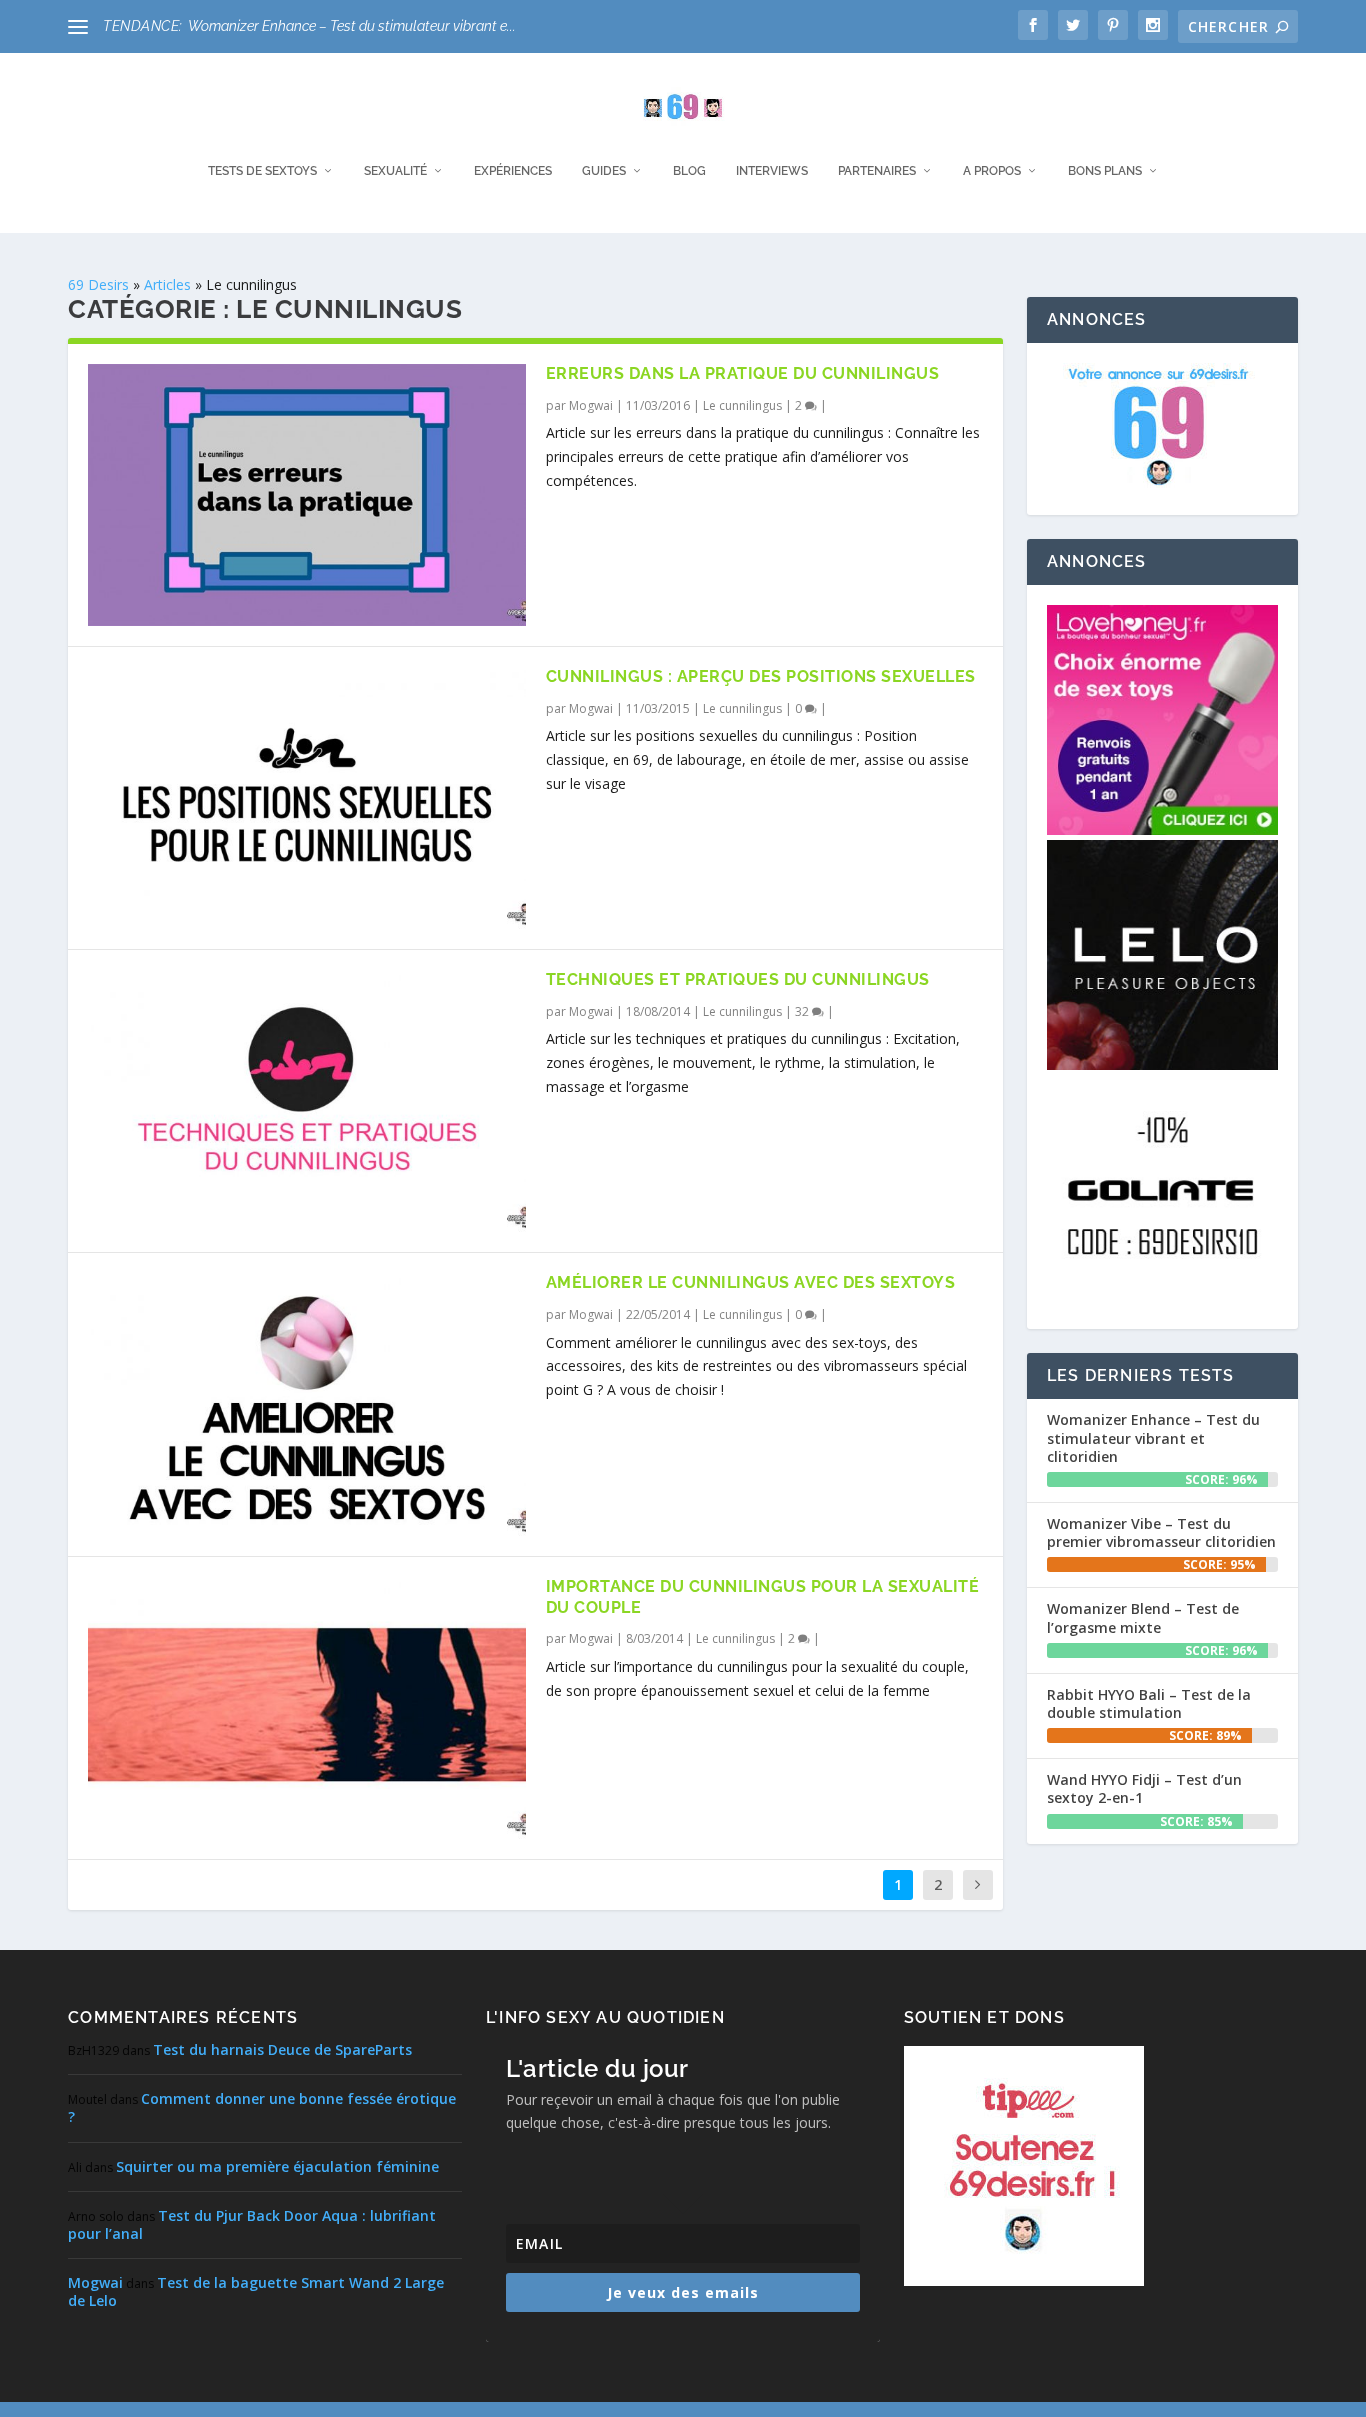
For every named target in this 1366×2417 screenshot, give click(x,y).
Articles (167, 284)
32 (803, 1011)
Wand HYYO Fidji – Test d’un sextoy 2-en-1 (1144, 1788)
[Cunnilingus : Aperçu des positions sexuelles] (306, 798)
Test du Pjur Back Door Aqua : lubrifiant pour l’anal (252, 2224)
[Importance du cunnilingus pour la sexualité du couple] (306, 1708)
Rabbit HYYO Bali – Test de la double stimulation (1149, 1703)
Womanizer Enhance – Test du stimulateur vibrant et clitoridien (1153, 1437)
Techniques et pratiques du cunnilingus (738, 979)
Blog (689, 171)
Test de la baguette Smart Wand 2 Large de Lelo (256, 2291)
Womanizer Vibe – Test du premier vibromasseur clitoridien (1161, 1532)
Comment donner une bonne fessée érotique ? (262, 2107)
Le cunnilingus (742, 405)
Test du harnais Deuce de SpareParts (282, 2049)
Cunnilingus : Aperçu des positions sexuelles (761, 676)
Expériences (513, 171)
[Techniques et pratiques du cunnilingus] (306, 1101)
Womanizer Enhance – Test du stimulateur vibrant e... (352, 26)
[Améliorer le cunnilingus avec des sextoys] (306, 1404)
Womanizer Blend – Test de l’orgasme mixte (1143, 1617)
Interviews (772, 171)
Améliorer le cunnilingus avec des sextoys (751, 1282)
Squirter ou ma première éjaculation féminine (277, 2166)
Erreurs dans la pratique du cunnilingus (743, 373)
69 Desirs (98, 284)
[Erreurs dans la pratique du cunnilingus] (306, 495)
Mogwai (591, 405)
